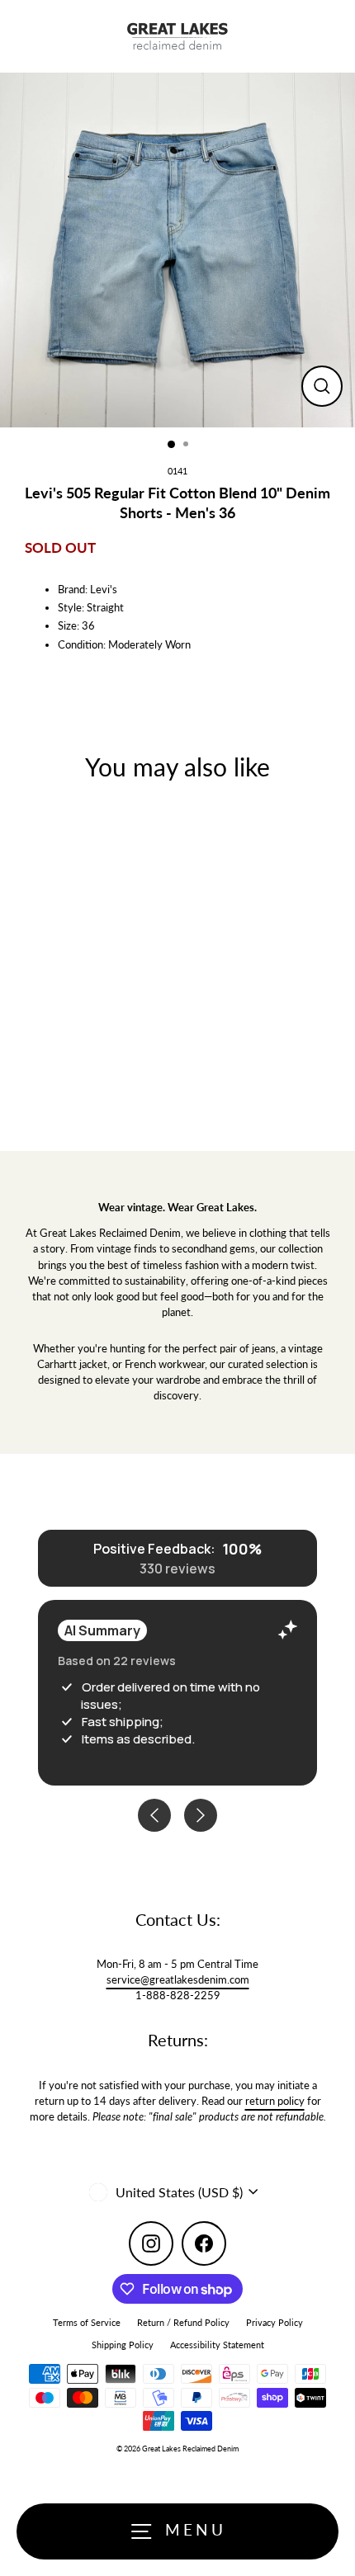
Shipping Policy (123, 2345)
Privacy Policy (275, 2322)
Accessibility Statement (217, 2345)
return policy (275, 2101)
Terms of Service (87, 2322)
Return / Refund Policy (183, 2322)
